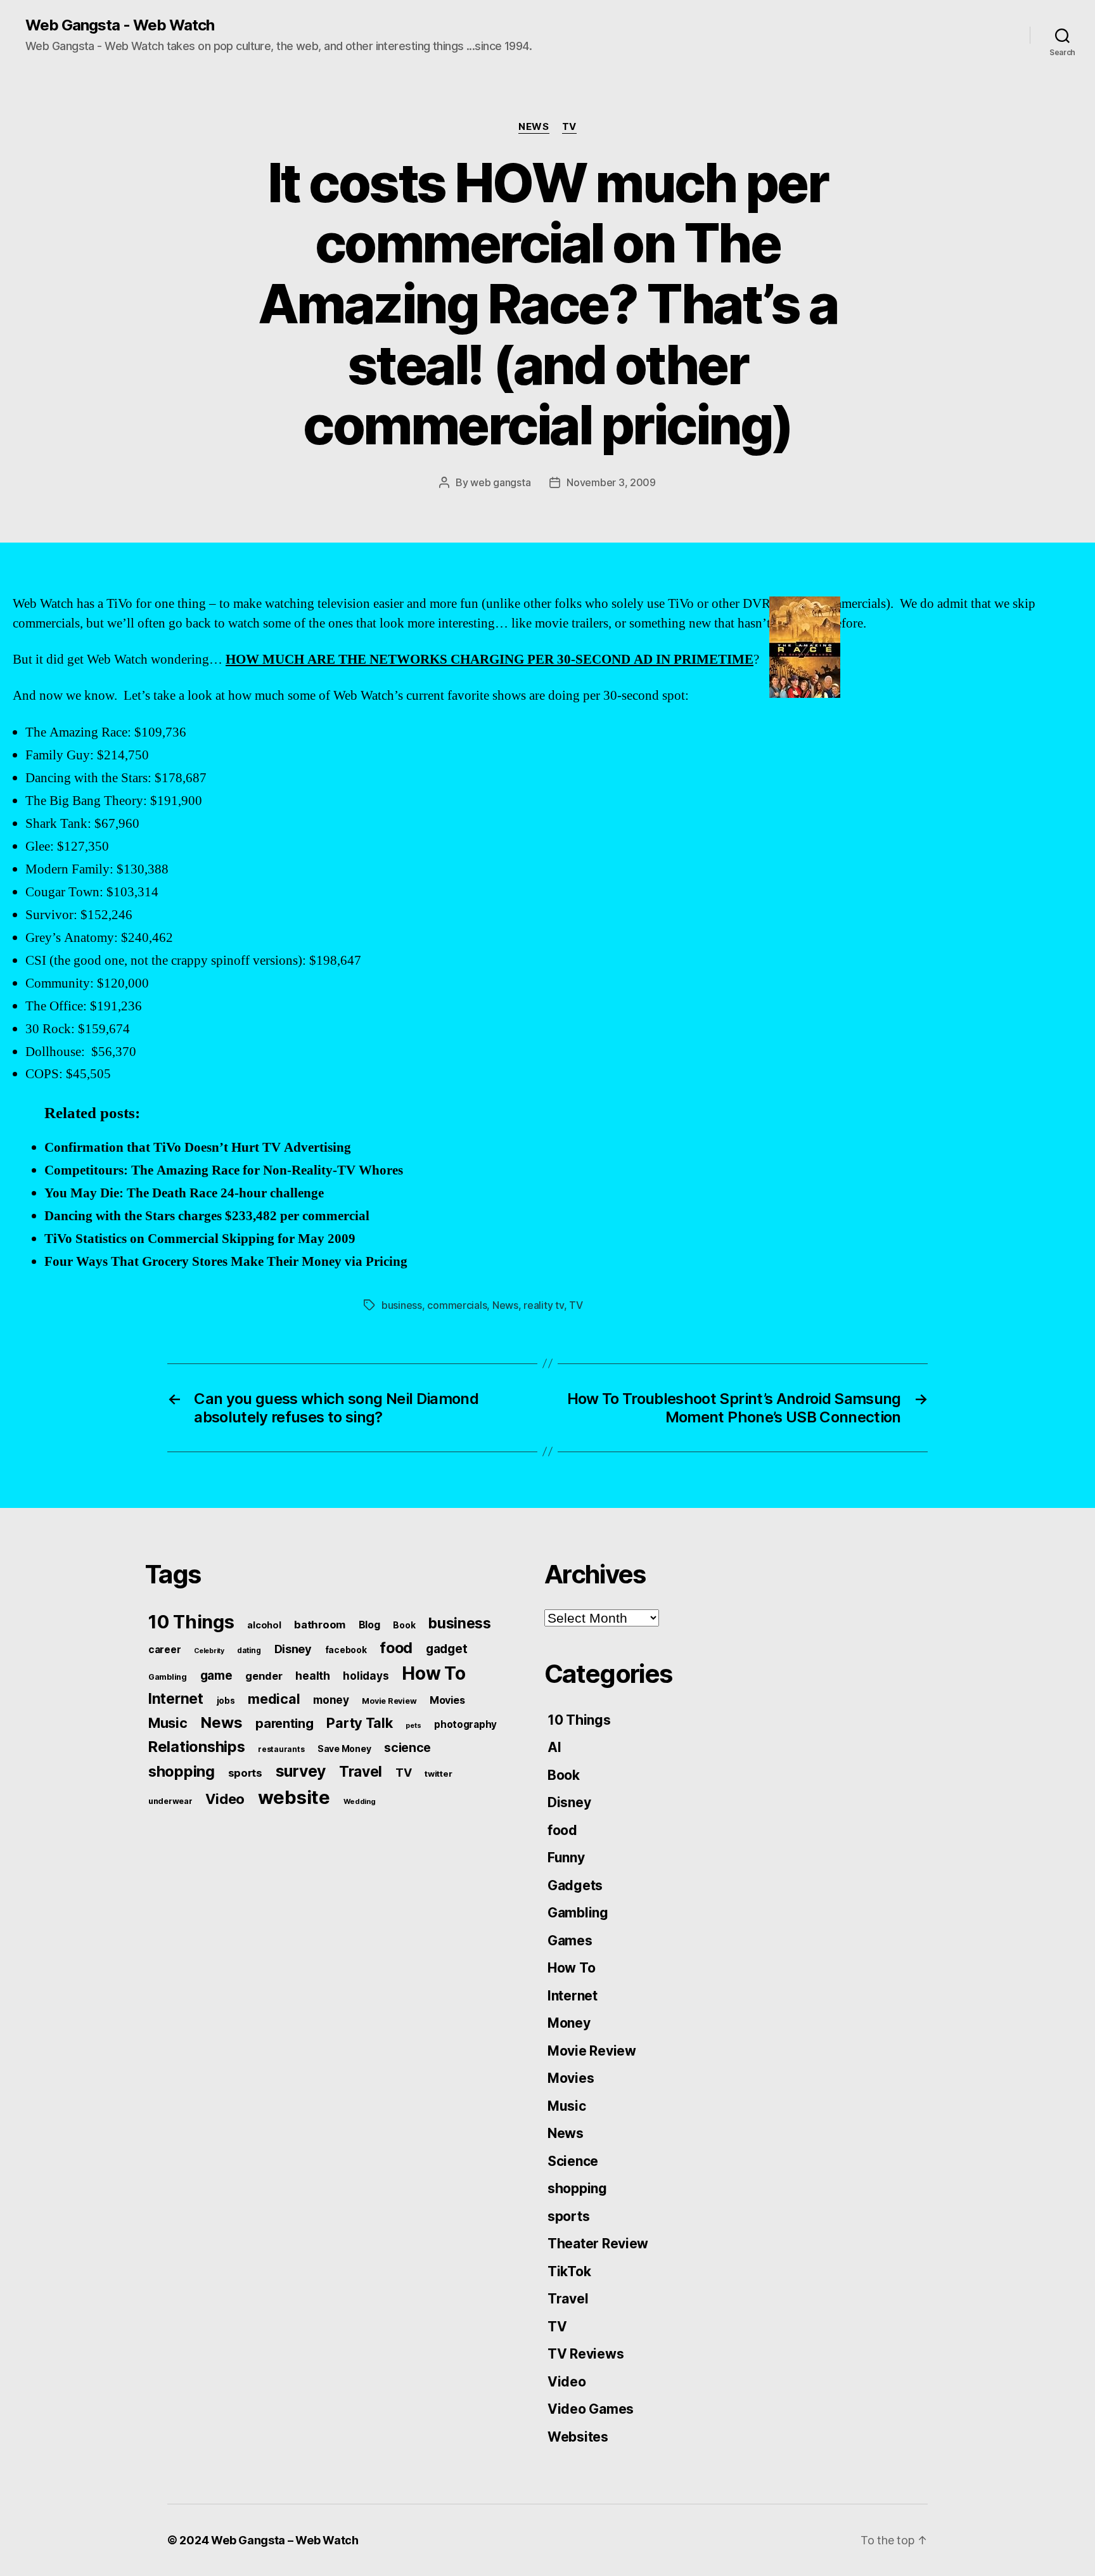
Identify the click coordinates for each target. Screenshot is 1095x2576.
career (164, 1650)
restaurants (281, 1749)
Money (569, 2023)
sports (245, 1773)
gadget (446, 1649)
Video (225, 1799)
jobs (226, 1701)
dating (249, 1651)
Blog (369, 1625)
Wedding (360, 1801)
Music (168, 1723)
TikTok (569, 2271)
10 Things (191, 1622)
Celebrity (209, 1651)
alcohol (264, 1625)
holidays (366, 1676)
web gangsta (500, 482)
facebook (346, 1650)
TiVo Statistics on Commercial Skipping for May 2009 (200, 1239)
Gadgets (575, 1885)
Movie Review (389, 1701)
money (331, 1700)
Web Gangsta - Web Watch (120, 25)
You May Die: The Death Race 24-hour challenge (184, 1193)
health (312, 1676)
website (294, 1797)
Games (570, 1941)
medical (274, 1699)
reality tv (543, 1305)
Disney (293, 1649)
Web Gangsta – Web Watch (285, 2540)
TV (569, 127)
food (396, 1648)
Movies (447, 1700)
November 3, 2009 (611, 482)
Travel (361, 1772)
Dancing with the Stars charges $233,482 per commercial (207, 1216)
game (216, 1676)
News (534, 127)
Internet (176, 1699)
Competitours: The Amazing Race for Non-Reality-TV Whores (224, 1170)
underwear (170, 1801)
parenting (285, 1723)
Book (404, 1625)
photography (465, 1724)
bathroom (320, 1625)
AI (554, 1747)
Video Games (591, 2409)
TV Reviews (586, 2354)
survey (301, 1771)
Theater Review (598, 2244)
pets (413, 1725)
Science (573, 2161)
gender (264, 1676)
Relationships (197, 1747)
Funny (566, 1858)
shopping (182, 1771)
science (407, 1748)
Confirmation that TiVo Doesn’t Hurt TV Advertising (198, 1148)
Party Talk (359, 1723)
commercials (457, 1305)
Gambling (168, 1677)
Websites (578, 2437)
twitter (438, 1774)
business (402, 1305)
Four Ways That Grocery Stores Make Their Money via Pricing (226, 1262)
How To (433, 1673)
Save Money (344, 1748)
